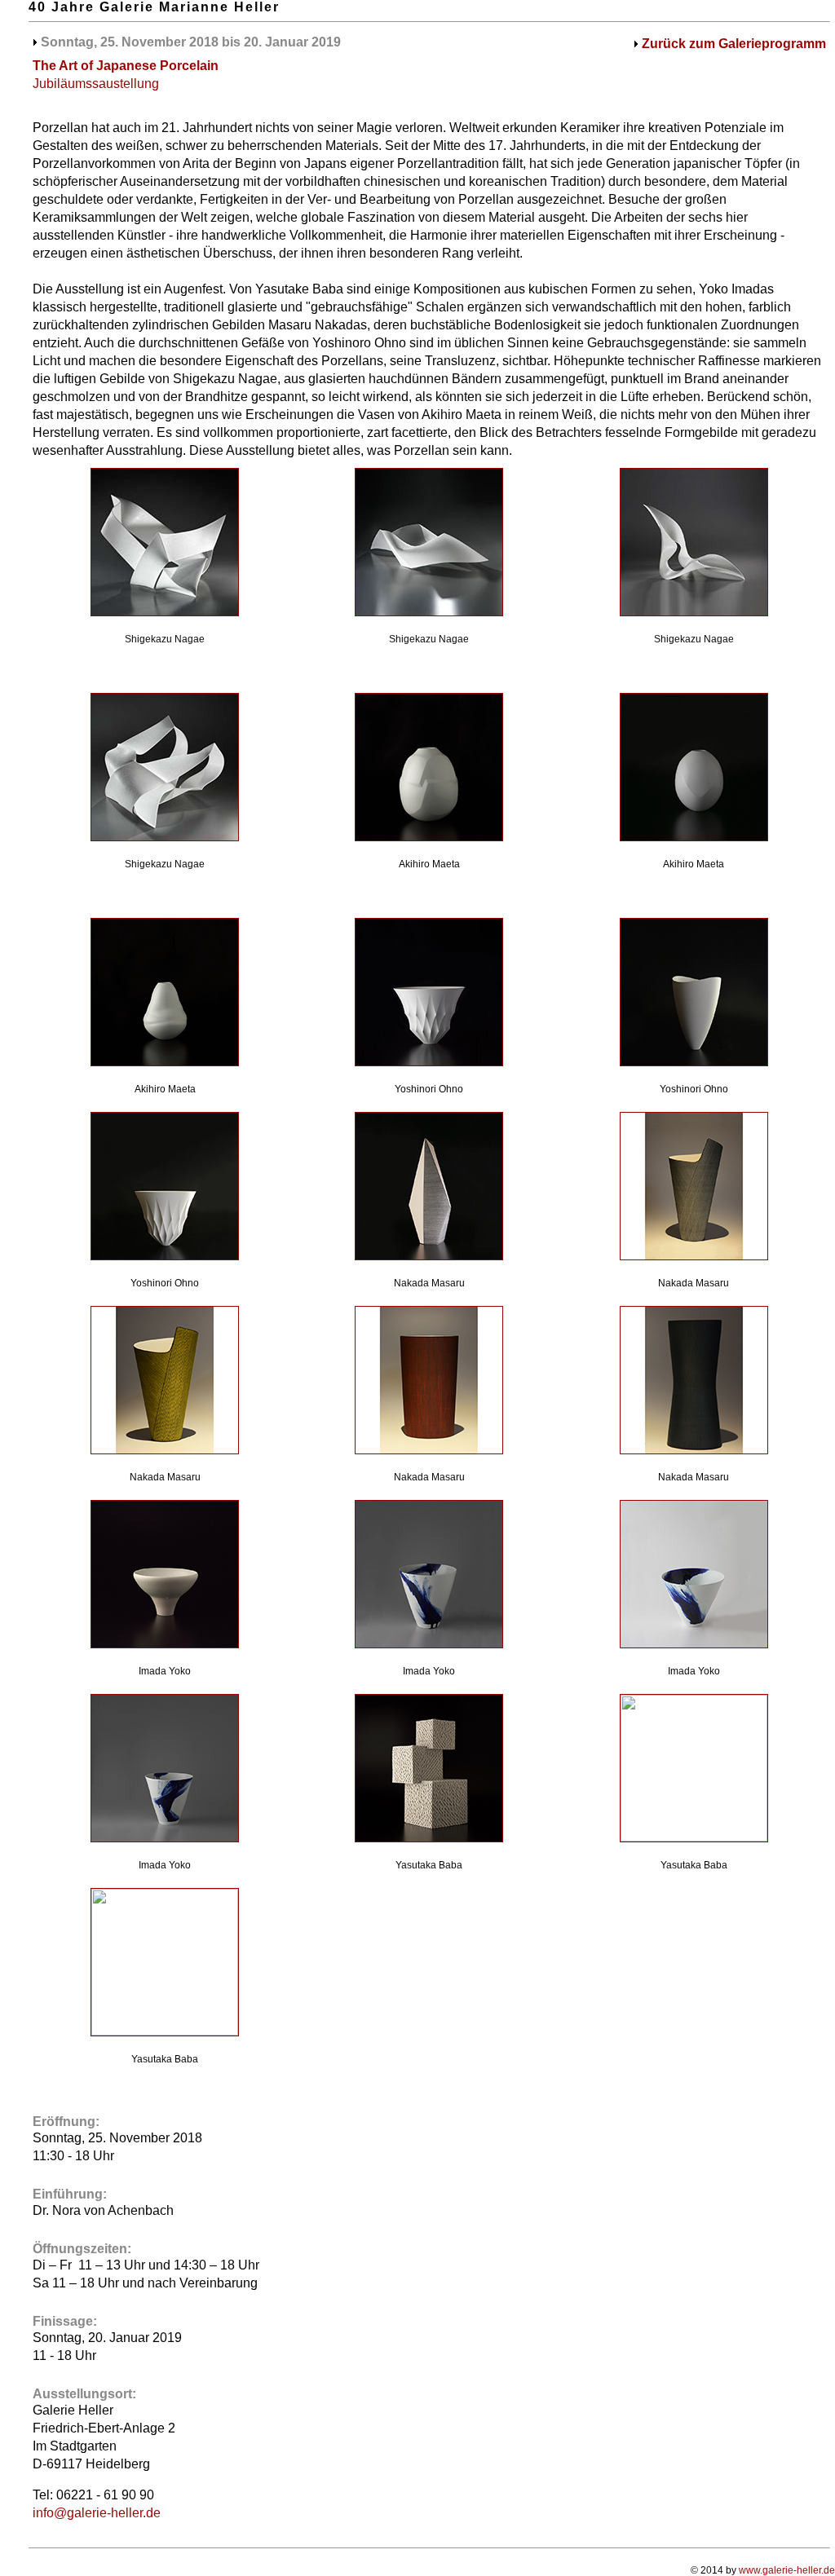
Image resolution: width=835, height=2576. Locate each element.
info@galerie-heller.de (97, 2513)
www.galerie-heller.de (787, 2570)
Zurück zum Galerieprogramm (734, 44)
